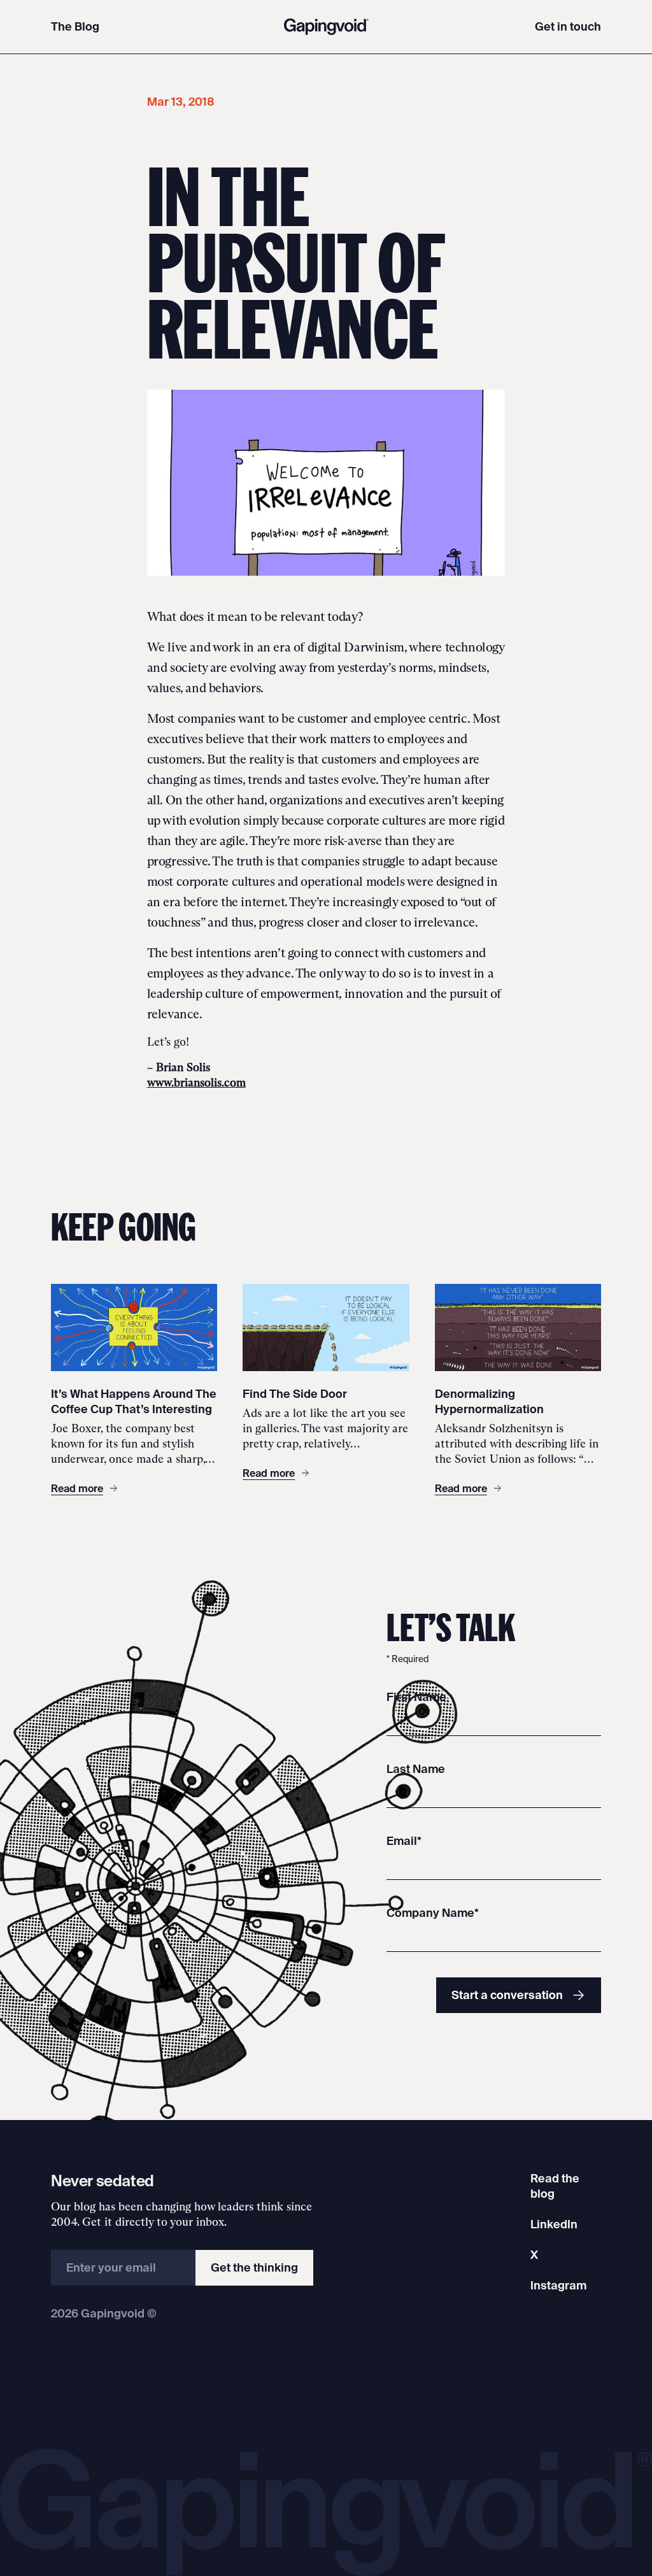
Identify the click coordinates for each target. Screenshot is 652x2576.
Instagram (558, 2285)
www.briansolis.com (196, 1083)
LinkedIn (554, 2224)
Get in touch (568, 26)
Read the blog (555, 2186)
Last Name (416, 1769)
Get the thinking (254, 2267)
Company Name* (433, 1913)
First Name (416, 1697)
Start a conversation (507, 1995)
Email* (404, 1841)
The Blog (75, 26)
